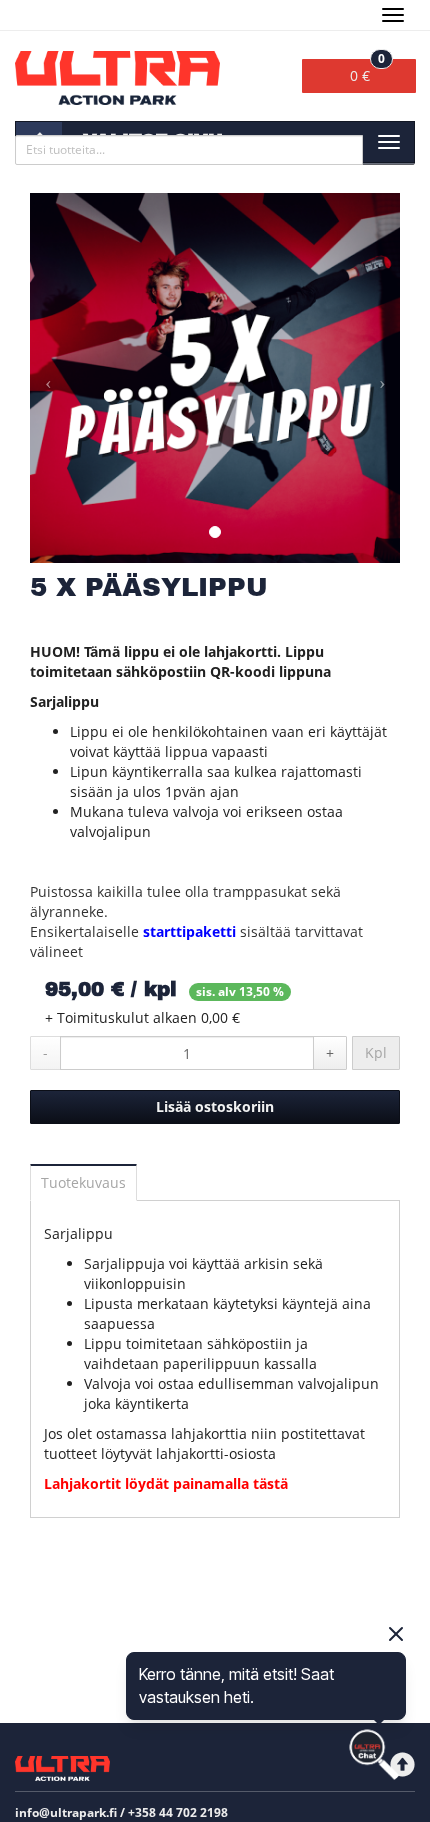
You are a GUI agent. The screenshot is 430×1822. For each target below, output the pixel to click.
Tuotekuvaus (83, 1182)
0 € (367, 72)
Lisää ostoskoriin (215, 1106)
